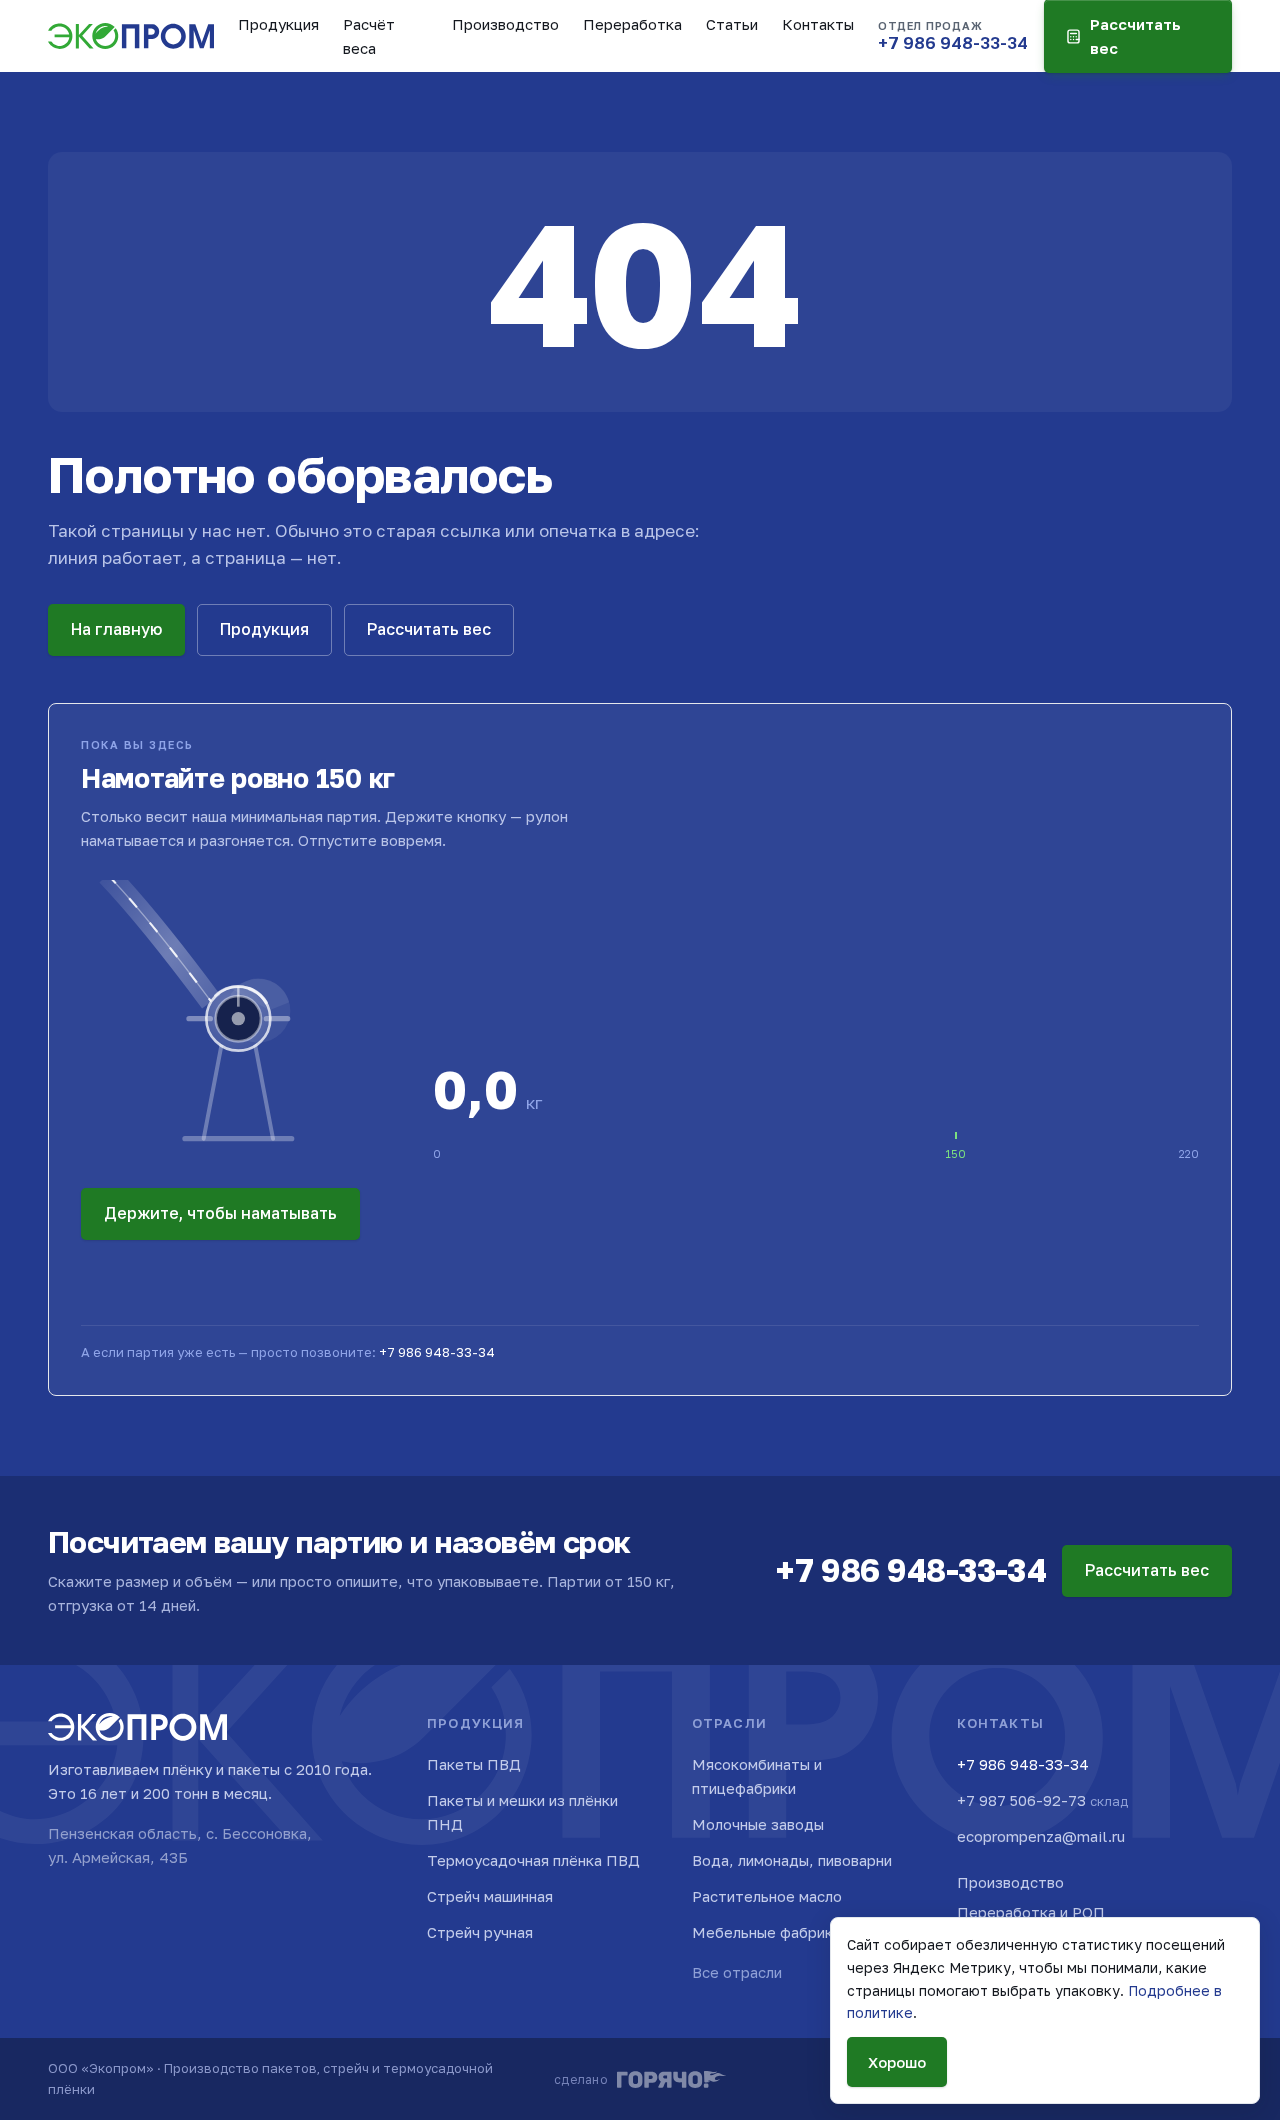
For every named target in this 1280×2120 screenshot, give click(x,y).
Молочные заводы (758, 1824)
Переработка (632, 24)
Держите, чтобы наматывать (220, 1213)
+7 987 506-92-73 (1042, 1800)
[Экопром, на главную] (131, 36)
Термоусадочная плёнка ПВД (533, 1860)
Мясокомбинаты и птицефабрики (757, 1776)
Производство (505, 24)
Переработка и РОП (1031, 1912)
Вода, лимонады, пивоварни (792, 1860)
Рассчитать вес (429, 629)
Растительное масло (767, 1896)
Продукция (278, 24)
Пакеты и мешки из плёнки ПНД (522, 1812)
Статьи (732, 24)
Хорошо (897, 2062)
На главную (116, 629)
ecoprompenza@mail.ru (1041, 1836)
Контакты (818, 24)
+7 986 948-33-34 (437, 1352)
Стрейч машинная (490, 1896)
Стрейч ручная (480, 1932)
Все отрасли (737, 1972)
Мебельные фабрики (766, 1932)
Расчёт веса (369, 36)
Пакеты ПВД (474, 1764)
